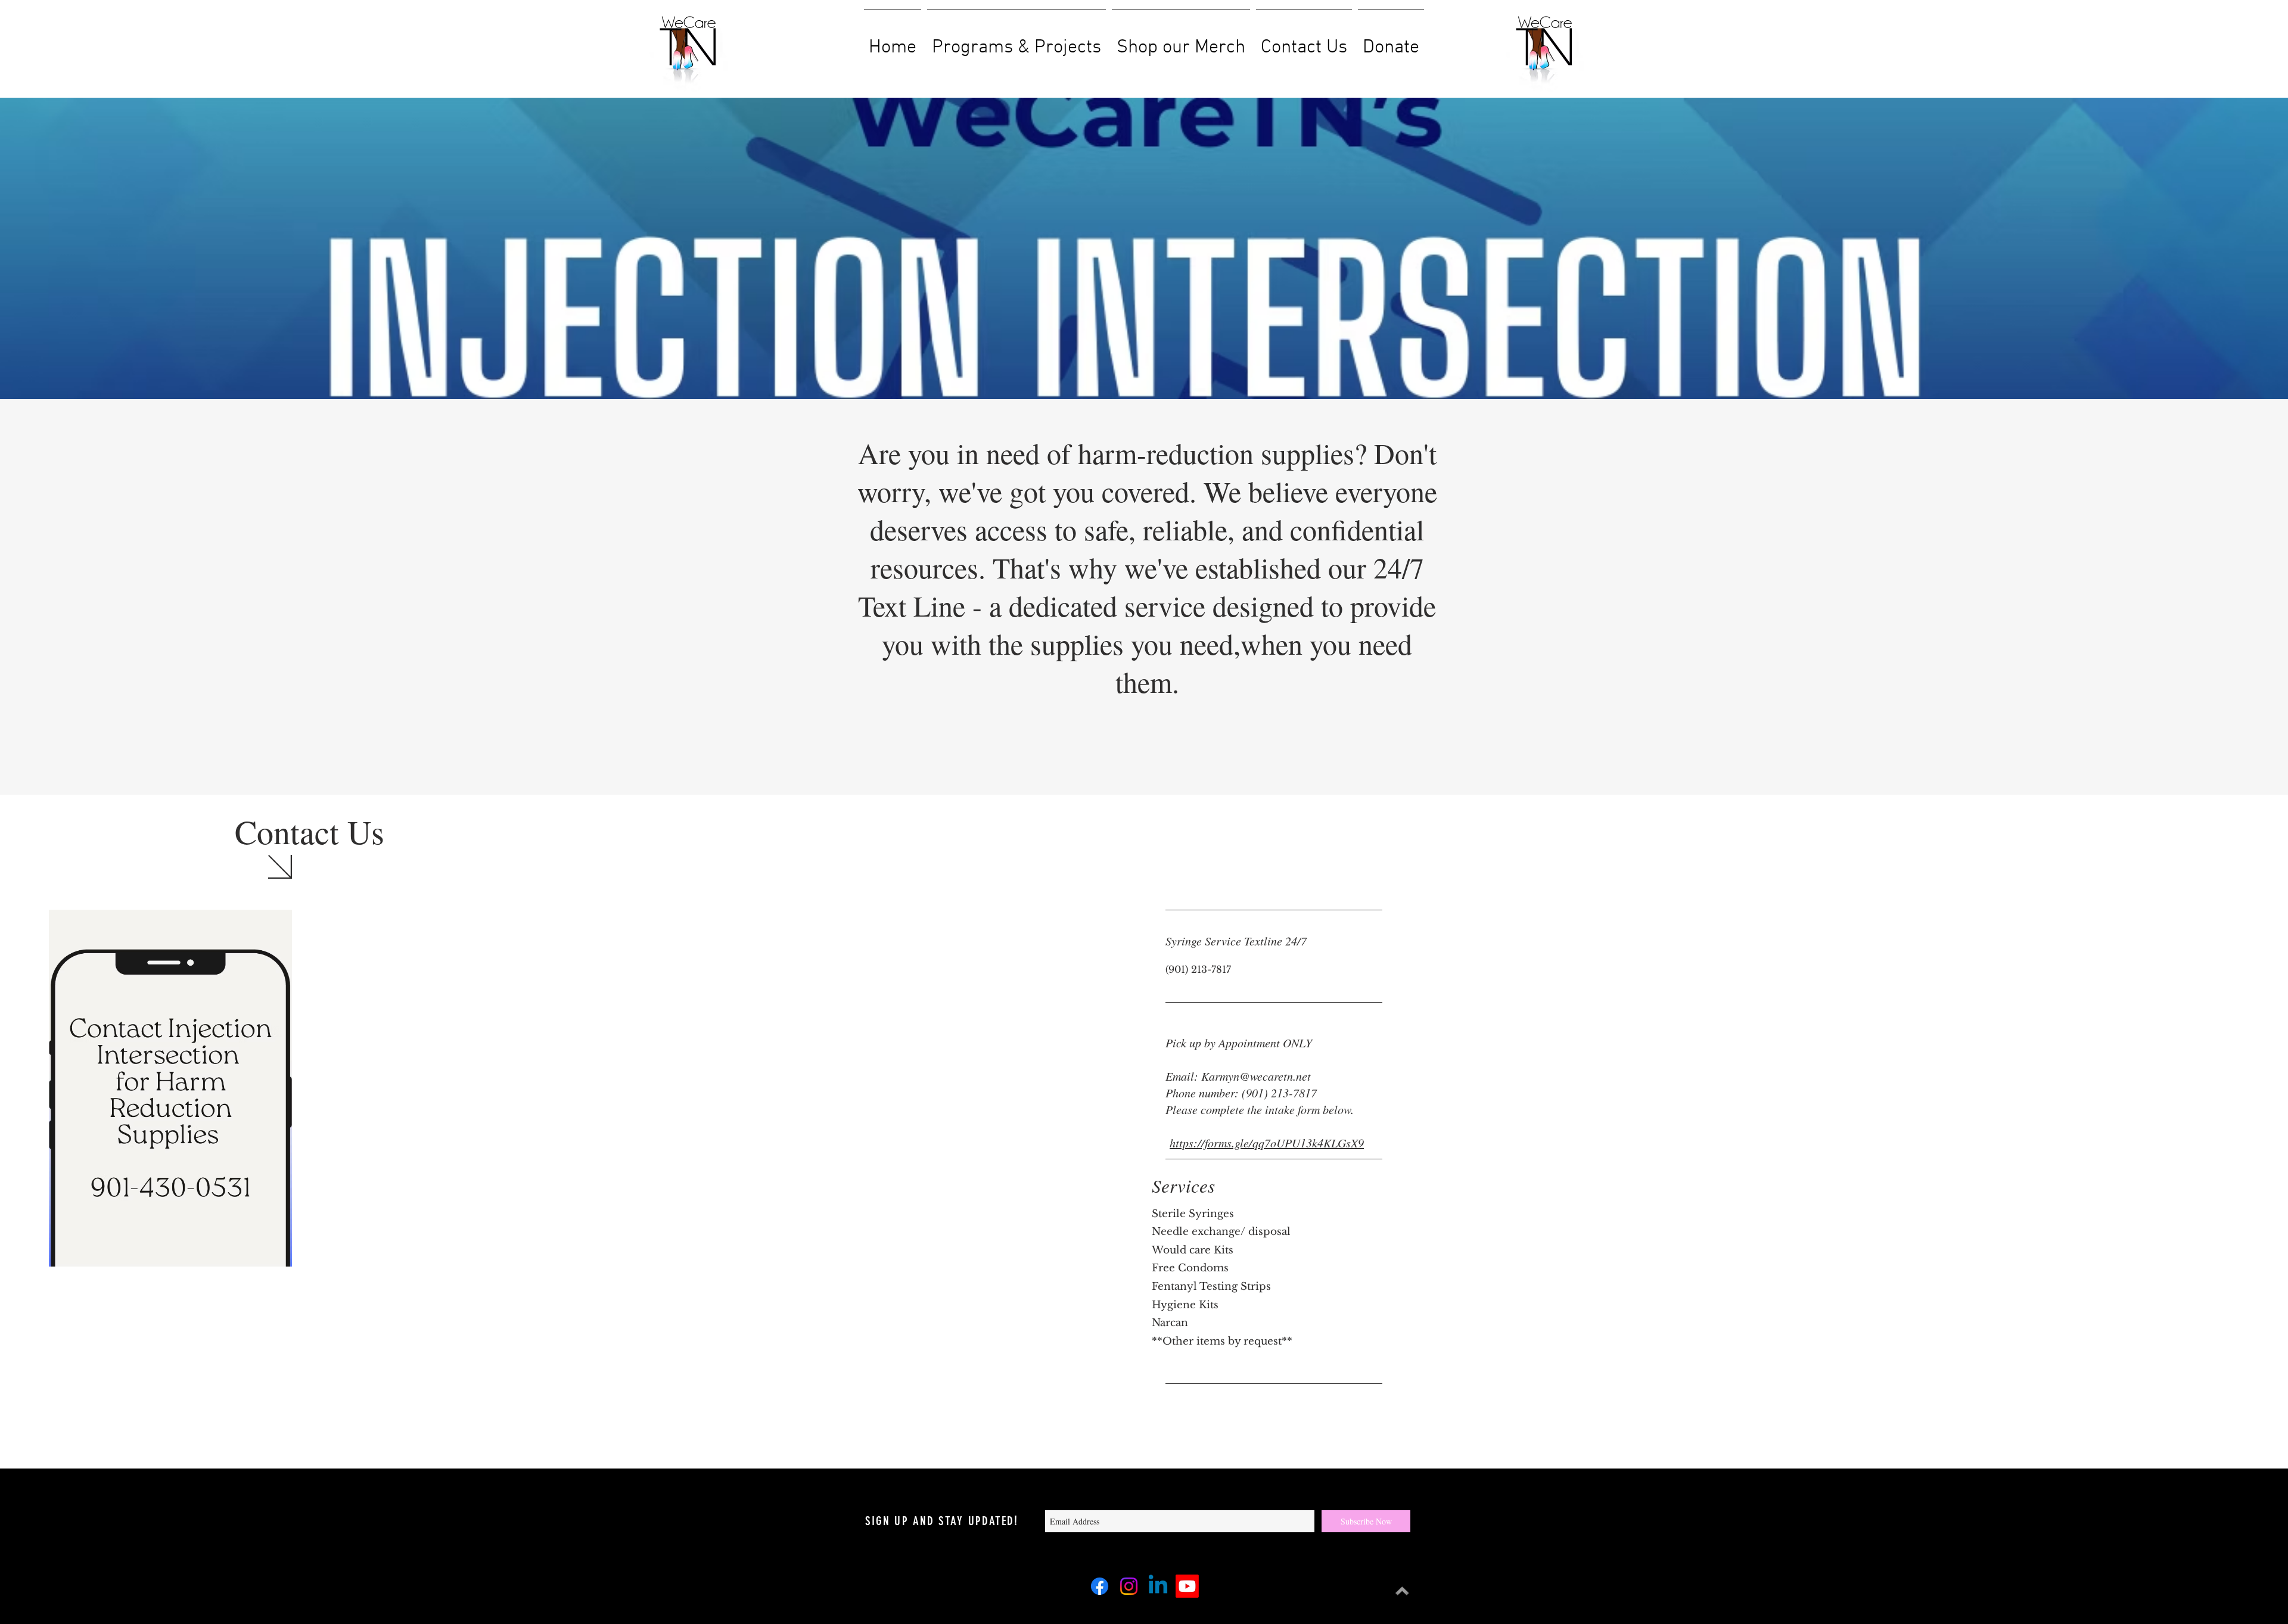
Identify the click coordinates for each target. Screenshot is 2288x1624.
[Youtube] (1187, 1586)
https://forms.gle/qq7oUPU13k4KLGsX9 (1267, 1143)
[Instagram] (1129, 1586)
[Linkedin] (1158, 1586)
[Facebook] (1100, 1586)
